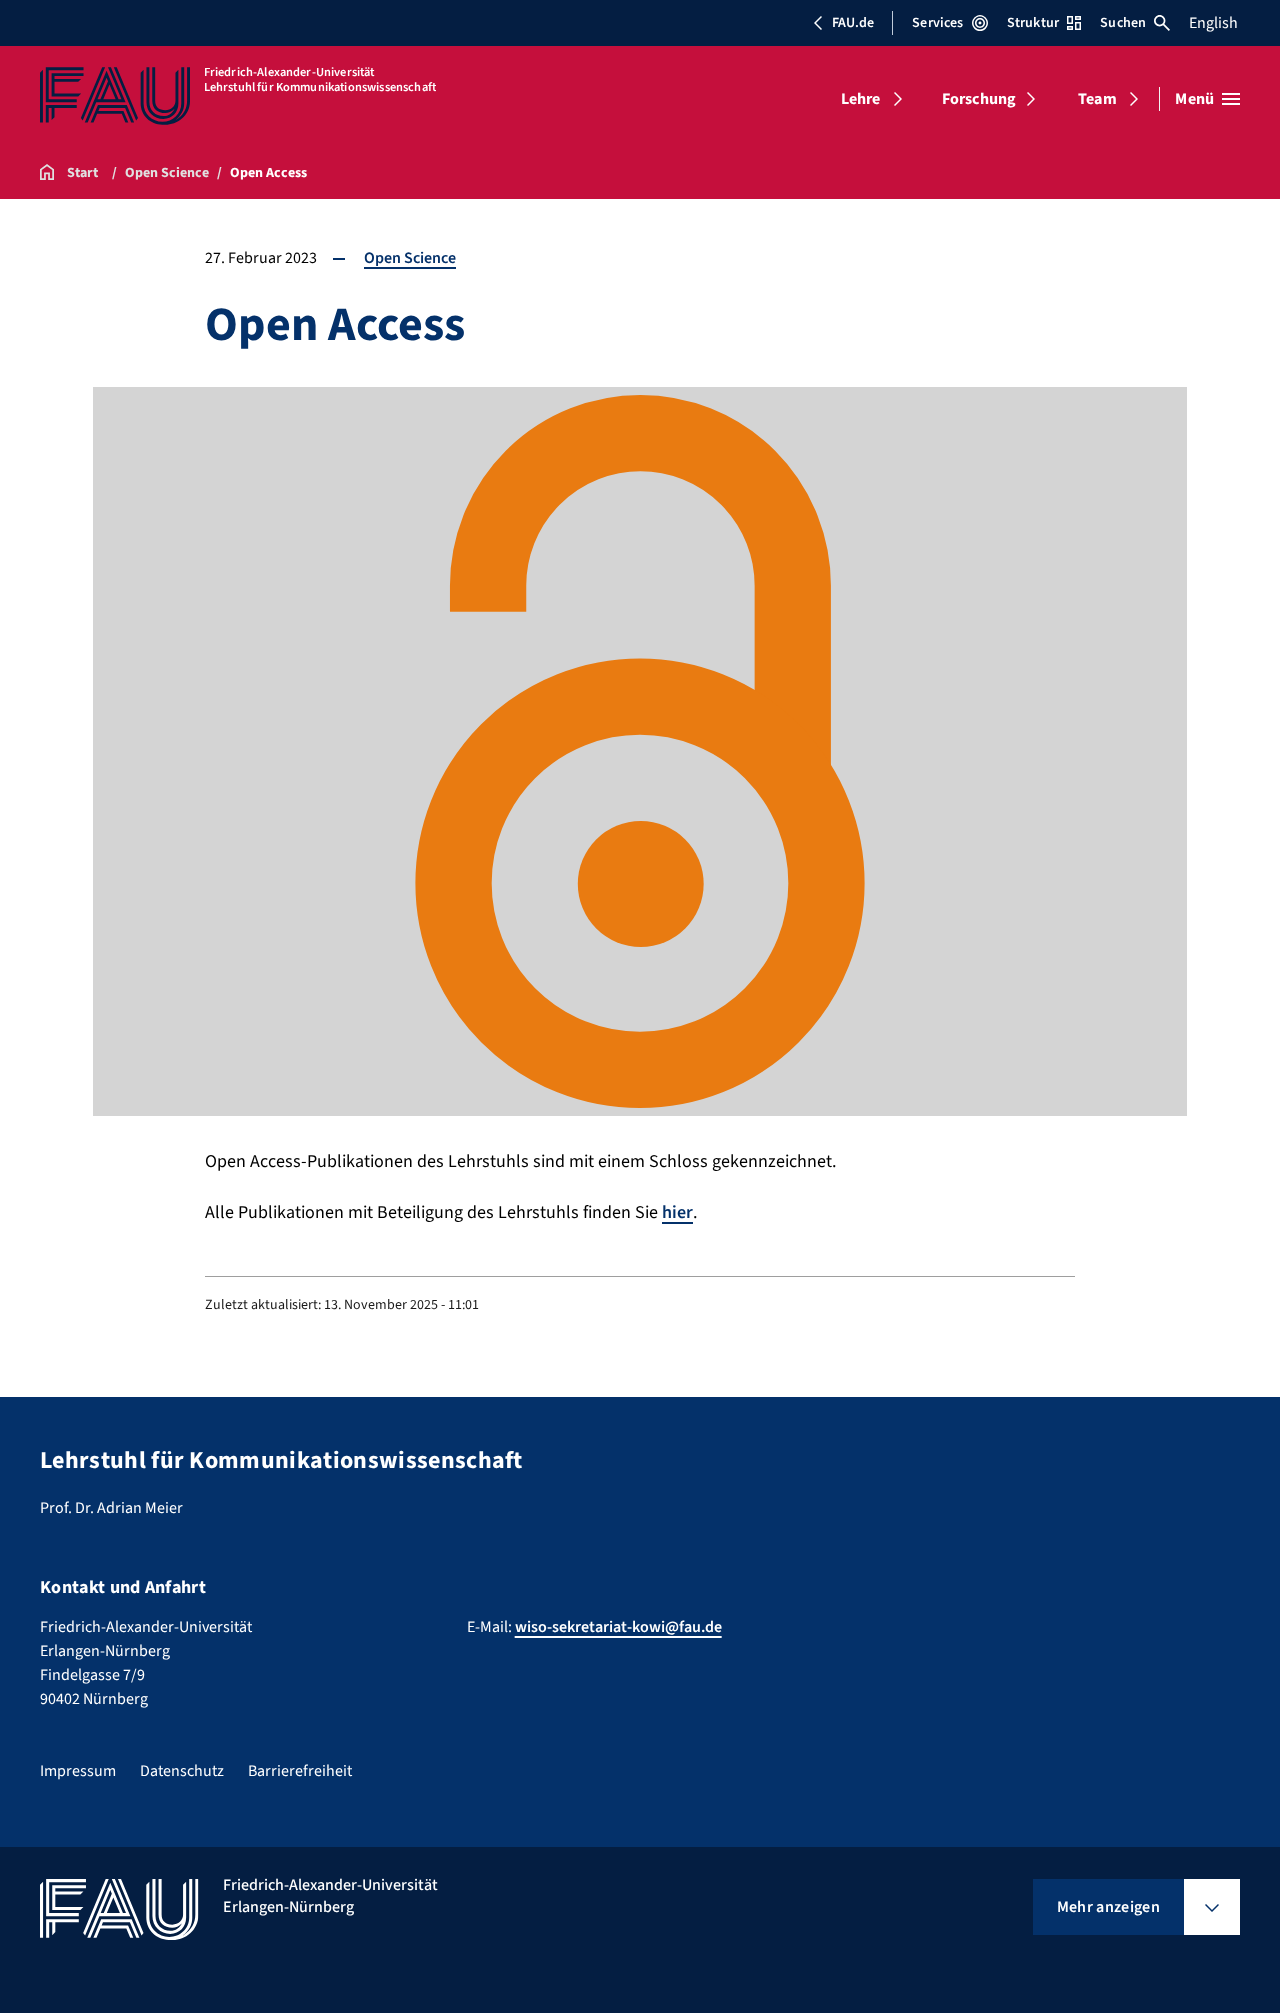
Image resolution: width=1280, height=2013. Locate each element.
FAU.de (853, 23)
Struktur (1033, 23)
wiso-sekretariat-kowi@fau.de (618, 1627)
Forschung (979, 99)
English (1213, 23)
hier (677, 1212)
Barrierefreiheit (300, 1771)
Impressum (78, 1771)
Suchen (1123, 23)
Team (1097, 99)
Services (937, 23)
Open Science (410, 258)
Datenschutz (182, 1771)
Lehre (861, 99)
